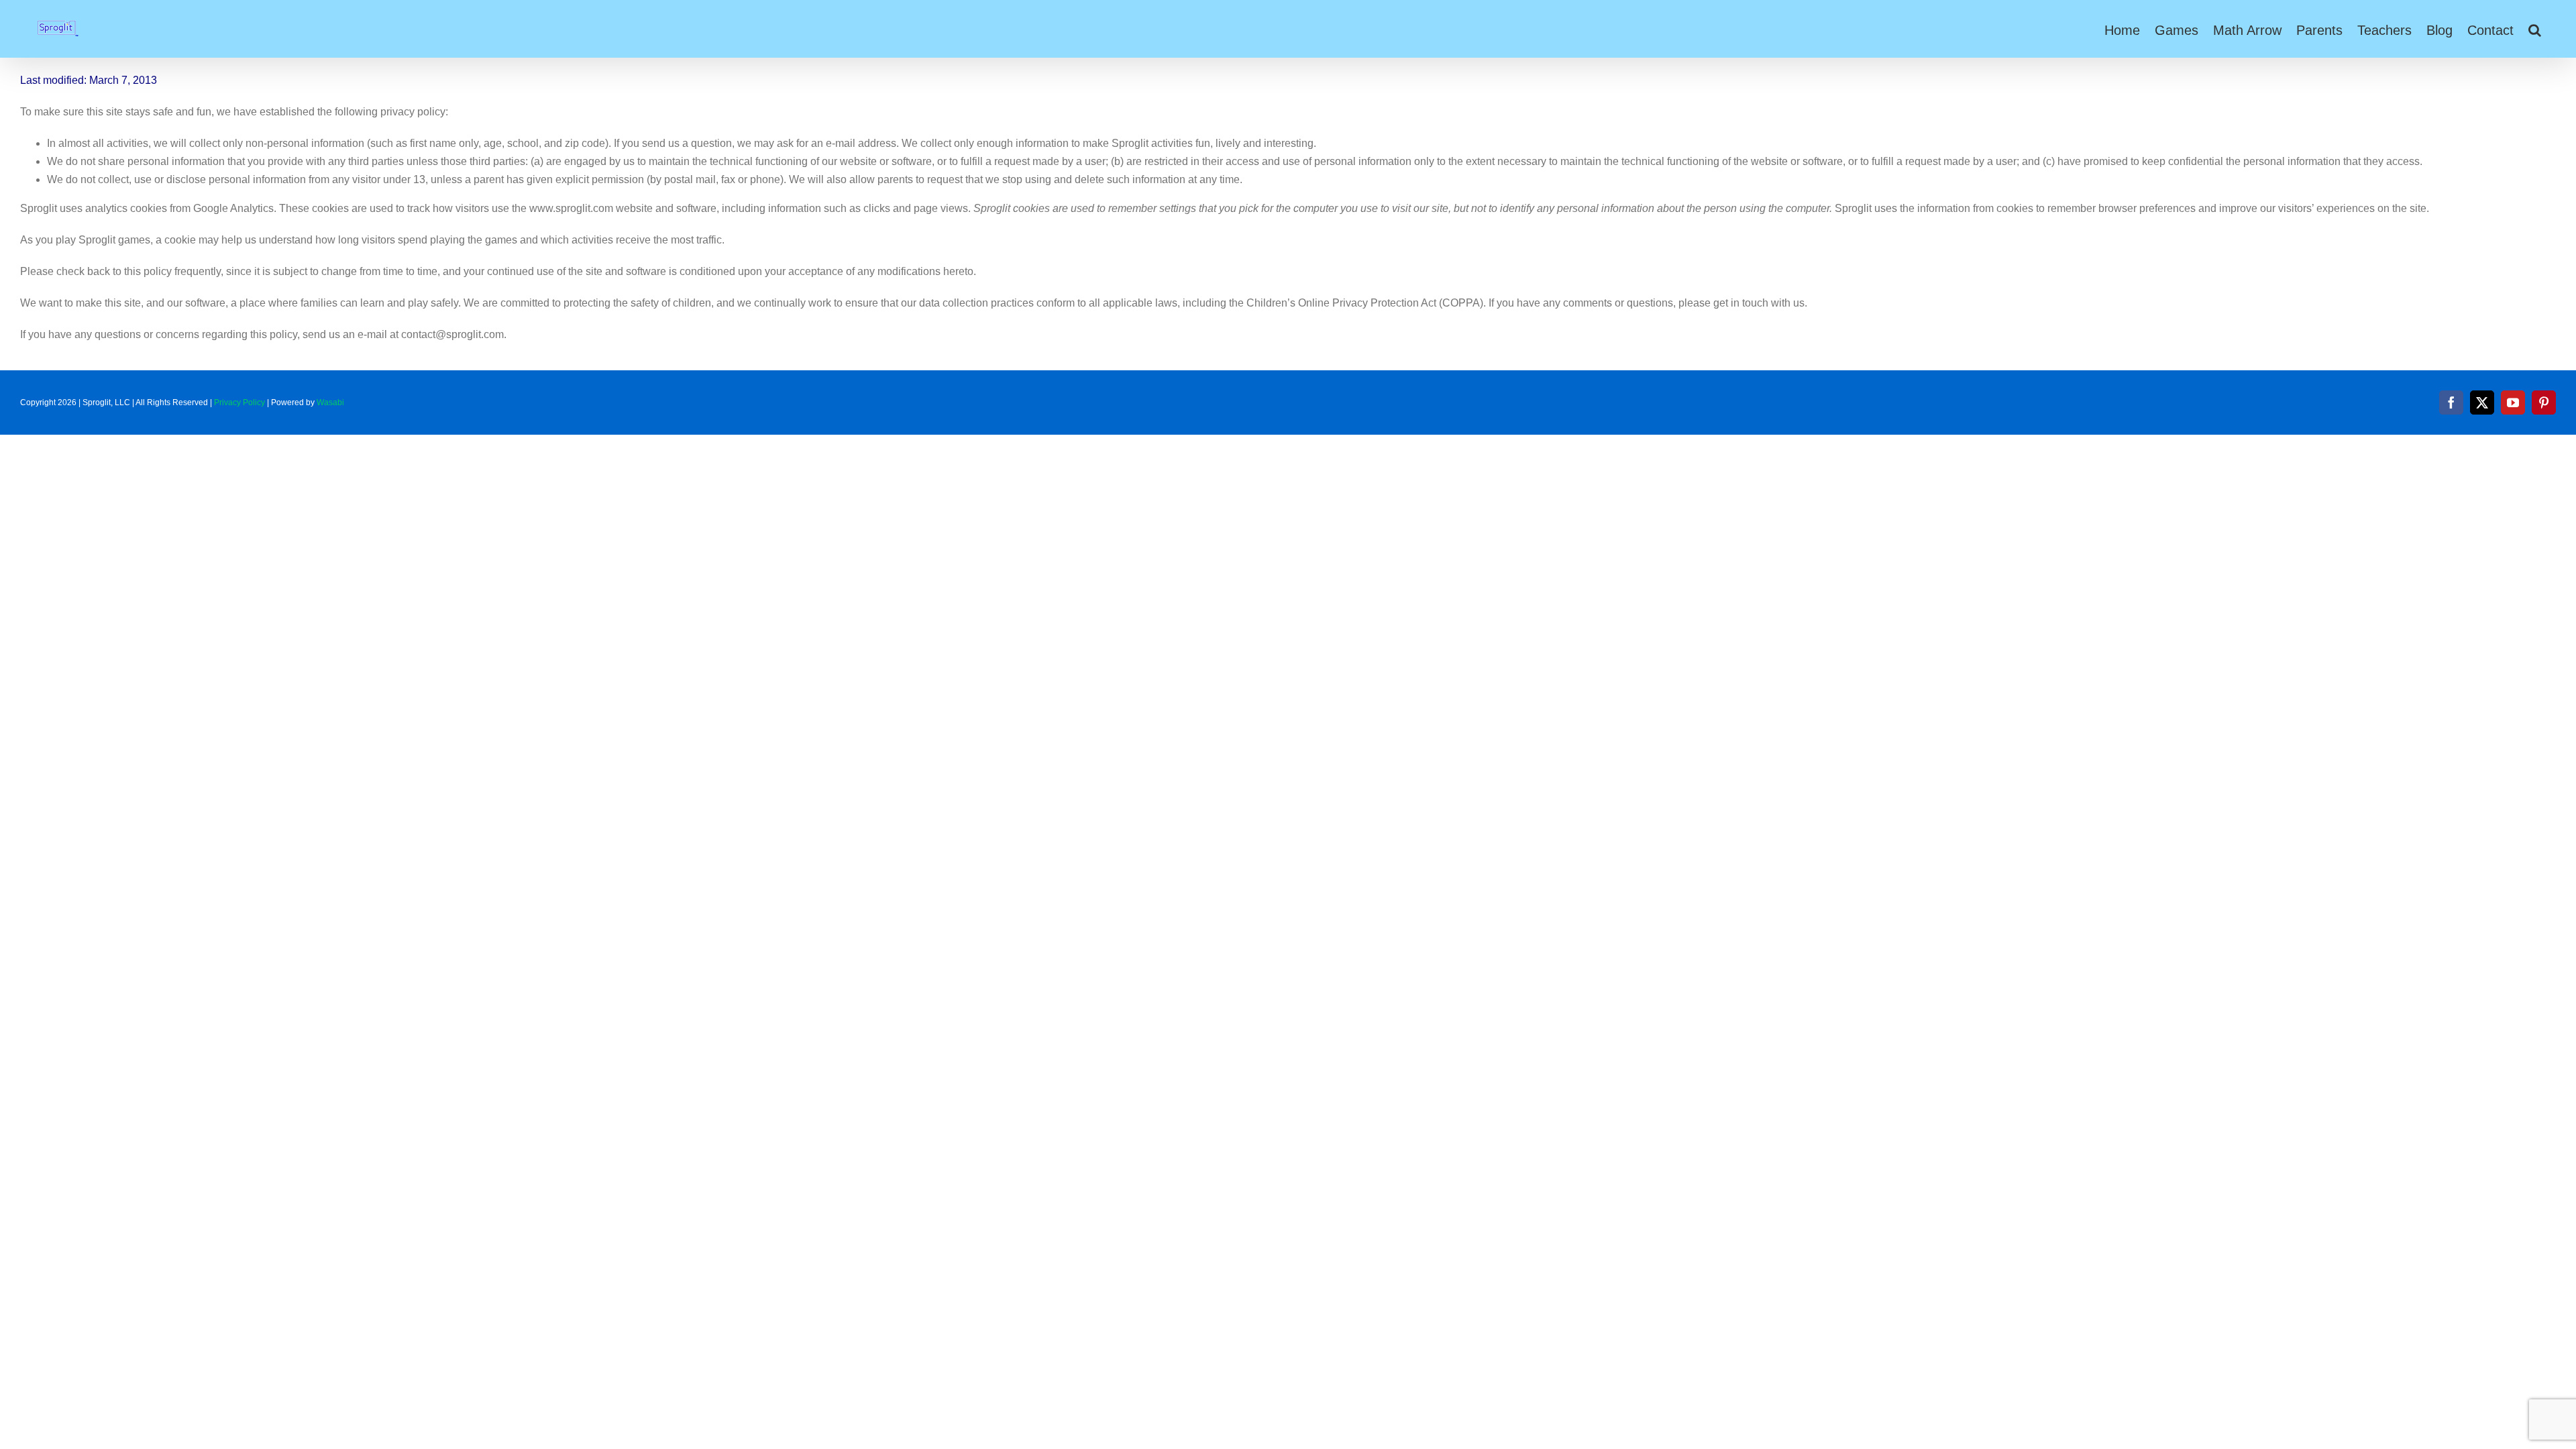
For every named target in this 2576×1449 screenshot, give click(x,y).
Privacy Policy (239, 402)
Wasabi (330, 402)
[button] (2535, 29)
